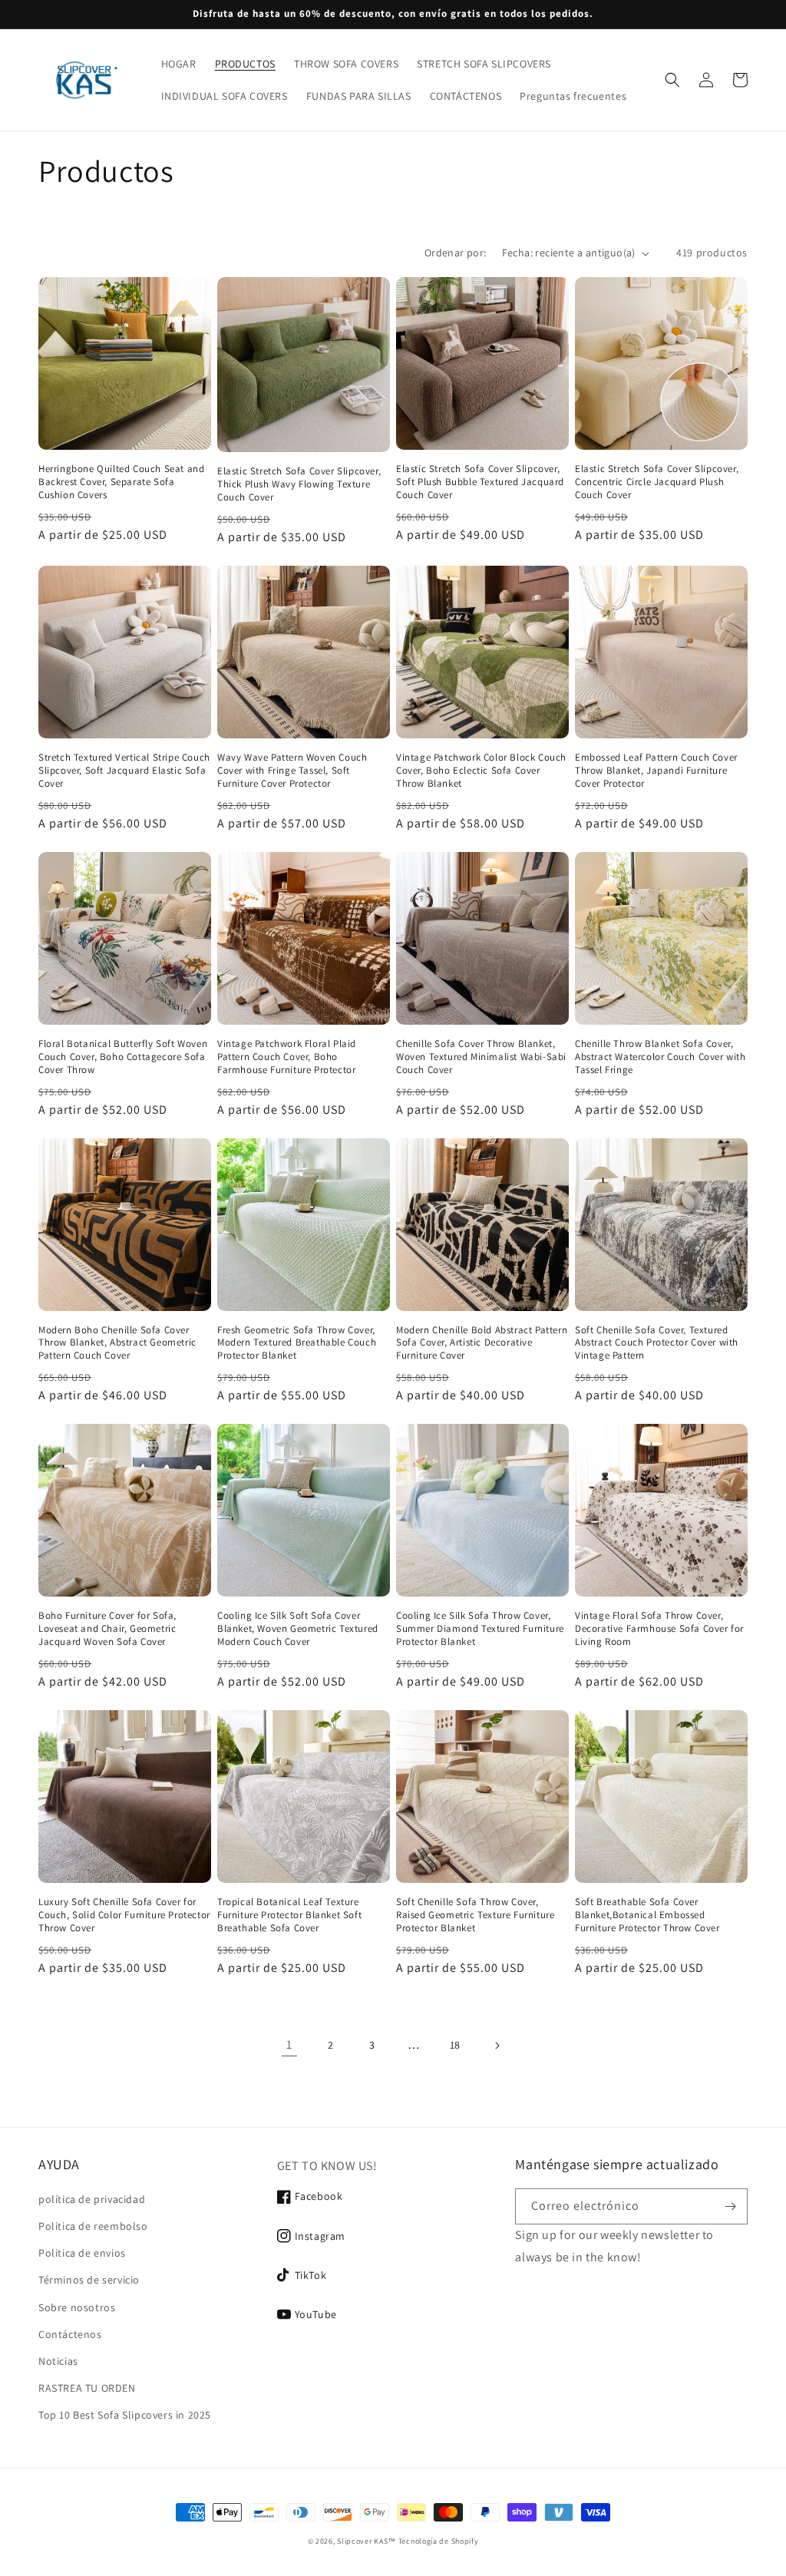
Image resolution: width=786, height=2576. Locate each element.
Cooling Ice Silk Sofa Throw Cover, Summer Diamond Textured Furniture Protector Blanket (480, 1629)
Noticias (58, 2361)
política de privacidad (92, 2199)
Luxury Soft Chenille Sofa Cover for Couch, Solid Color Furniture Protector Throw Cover (124, 1915)
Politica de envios (82, 2253)
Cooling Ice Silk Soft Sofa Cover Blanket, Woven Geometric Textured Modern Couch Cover (298, 1629)
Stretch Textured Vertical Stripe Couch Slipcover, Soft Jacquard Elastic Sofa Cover (124, 771)
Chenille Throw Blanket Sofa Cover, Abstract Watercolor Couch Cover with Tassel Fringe (661, 1057)
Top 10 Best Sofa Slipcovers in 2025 (125, 2415)
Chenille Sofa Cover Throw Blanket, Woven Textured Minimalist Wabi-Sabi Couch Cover (481, 1057)
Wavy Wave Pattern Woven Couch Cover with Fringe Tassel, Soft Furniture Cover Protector (292, 771)
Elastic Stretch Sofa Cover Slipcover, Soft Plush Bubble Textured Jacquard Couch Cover (480, 482)
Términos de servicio (89, 2280)
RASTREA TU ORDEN (87, 2388)
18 (455, 2045)
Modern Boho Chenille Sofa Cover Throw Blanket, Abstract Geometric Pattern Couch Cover (117, 1343)
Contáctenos (70, 2334)
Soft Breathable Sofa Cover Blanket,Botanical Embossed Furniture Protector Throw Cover (647, 1915)
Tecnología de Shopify (439, 2541)
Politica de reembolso (93, 2226)
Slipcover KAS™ (367, 2541)
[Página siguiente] (497, 2046)
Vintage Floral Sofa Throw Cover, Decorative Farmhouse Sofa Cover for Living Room (659, 1629)
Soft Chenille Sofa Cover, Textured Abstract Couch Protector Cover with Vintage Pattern (657, 1343)
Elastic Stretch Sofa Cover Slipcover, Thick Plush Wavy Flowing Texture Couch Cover (299, 484)
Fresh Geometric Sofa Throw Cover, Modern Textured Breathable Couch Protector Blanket (297, 1343)
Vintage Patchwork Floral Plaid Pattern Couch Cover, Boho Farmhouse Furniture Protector (287, 1057)
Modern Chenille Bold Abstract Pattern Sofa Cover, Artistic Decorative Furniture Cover (482, 1343)
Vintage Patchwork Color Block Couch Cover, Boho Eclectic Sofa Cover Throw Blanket (481, 771)
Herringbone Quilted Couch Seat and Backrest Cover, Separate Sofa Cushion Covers (121, 482)
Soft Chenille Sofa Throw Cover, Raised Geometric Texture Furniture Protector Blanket (475, 1915)
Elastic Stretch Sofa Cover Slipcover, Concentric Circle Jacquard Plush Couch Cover (657, 482)
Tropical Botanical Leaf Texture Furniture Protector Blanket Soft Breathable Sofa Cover (289, 1915)
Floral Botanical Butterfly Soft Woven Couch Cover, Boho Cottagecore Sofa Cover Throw (123, 1057)
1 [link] (289, 2044)
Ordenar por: (456, 253)
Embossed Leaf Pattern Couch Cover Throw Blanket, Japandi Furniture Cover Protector (656, 771)
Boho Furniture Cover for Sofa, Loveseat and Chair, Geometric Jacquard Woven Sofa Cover (107, 1629)
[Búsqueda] (672, 80)
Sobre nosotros (77, 2307)
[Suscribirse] (730, 2206)
